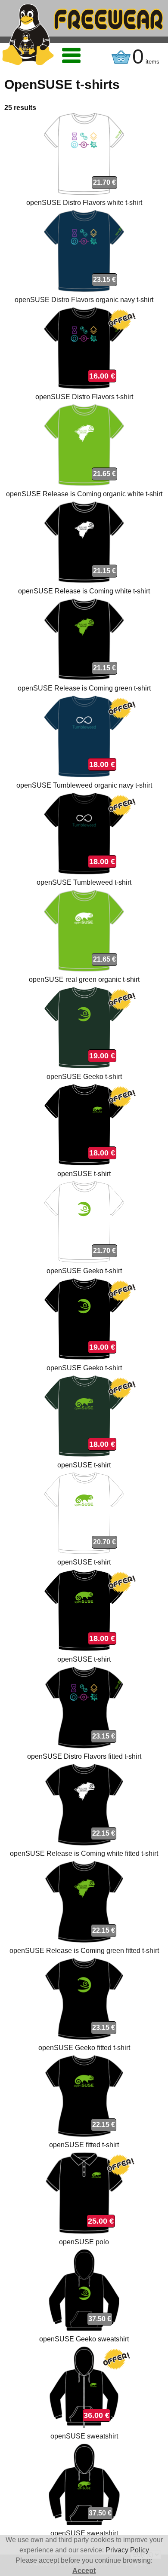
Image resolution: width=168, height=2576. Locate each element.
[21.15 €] (84, 581)
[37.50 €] (84, 2329)
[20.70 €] (84, 1552)
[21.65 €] (84, 484)
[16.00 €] (84, 387)
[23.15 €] (84, 289)
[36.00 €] (84, 2426)
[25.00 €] (84, 2232)
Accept (84, 2571)
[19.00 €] (84, 1066)
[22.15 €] (84, 1843)
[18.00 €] (84, 775)
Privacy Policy (127, 2550)
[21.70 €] (84, 192)
